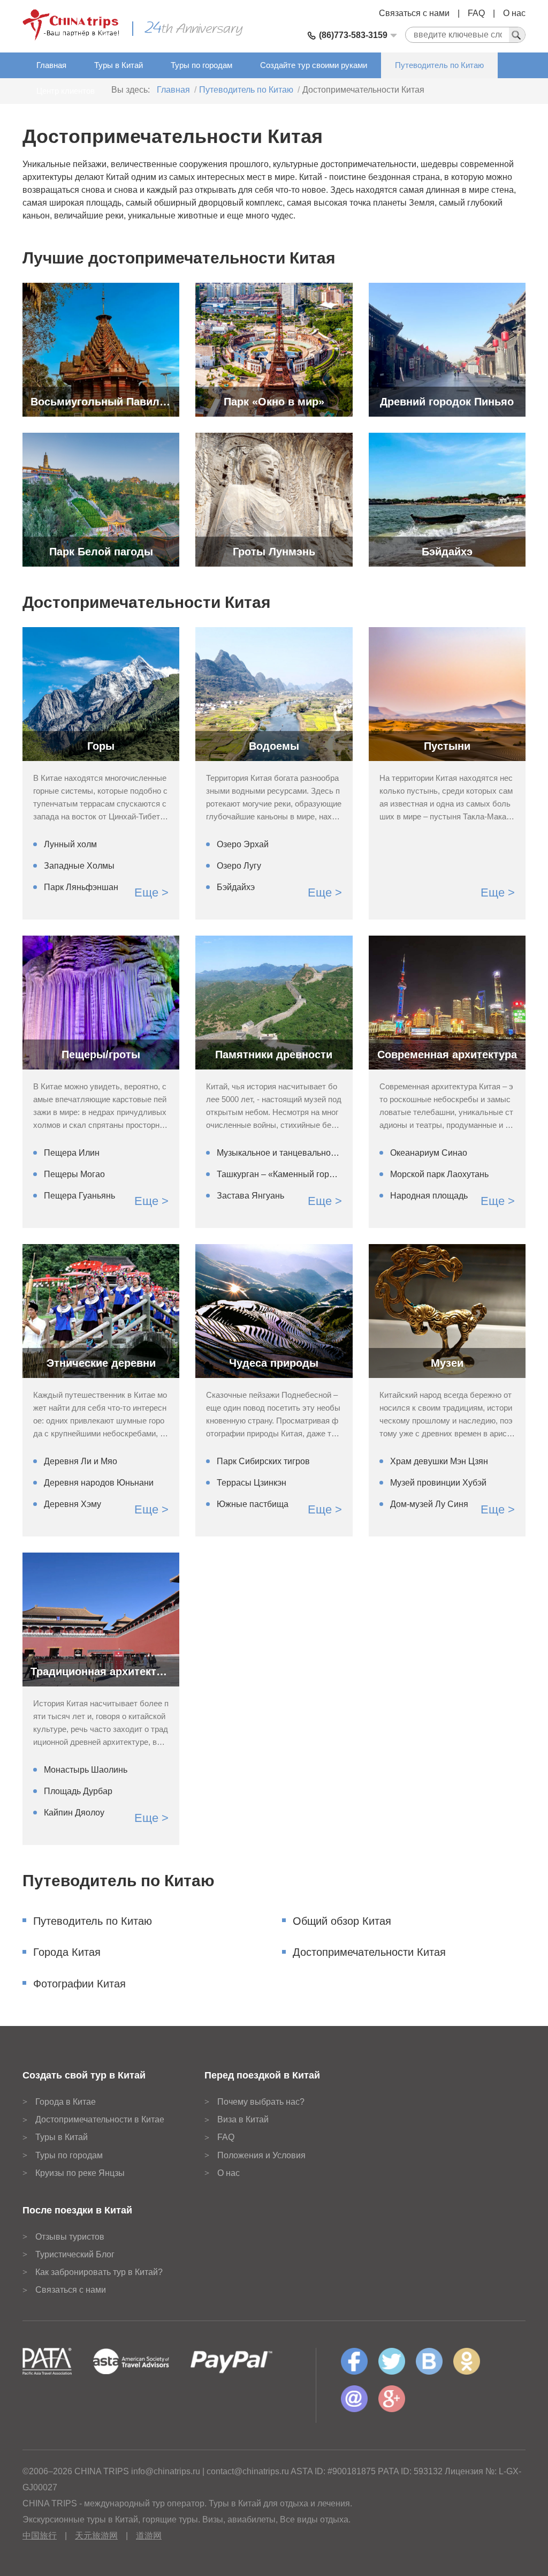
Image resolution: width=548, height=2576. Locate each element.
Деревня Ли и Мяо (81, 1461)
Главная (51, 65)
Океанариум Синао (429, 1153)
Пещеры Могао (74, 1174)
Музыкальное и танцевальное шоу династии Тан (279, 1153)
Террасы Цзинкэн (252, 1483)
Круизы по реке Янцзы (80, 2173)
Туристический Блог (75, 2254)
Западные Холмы (79, 866)
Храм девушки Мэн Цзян (439, 1461)
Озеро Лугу (239, 866)
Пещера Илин (72, 1153)
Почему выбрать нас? (261, 2102)
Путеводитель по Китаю (439, 65)
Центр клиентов (66, 91)
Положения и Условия (261, 2155)
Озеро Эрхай (243, 844)
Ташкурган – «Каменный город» (279, 1174)
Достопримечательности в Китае (100, 2119)
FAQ (476, 13)
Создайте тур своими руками (314, 65)
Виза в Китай (243, 2119)
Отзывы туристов (70, 2237)
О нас (514, 13)
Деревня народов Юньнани (99, 1483)
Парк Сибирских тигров (263, 1461)
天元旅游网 (96, 2536)
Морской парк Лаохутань (439, 1174)
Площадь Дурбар (78, 1791)
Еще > (151, 892)
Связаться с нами (414, 13)
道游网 (149, 2536)
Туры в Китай (119, 65)
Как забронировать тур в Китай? (99, 2272)
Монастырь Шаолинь (86, 1770)
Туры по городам (201, 65)
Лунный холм (70, 844)
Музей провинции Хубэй (438, 1483)
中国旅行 (40, 2536)
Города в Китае (66, 2102)
